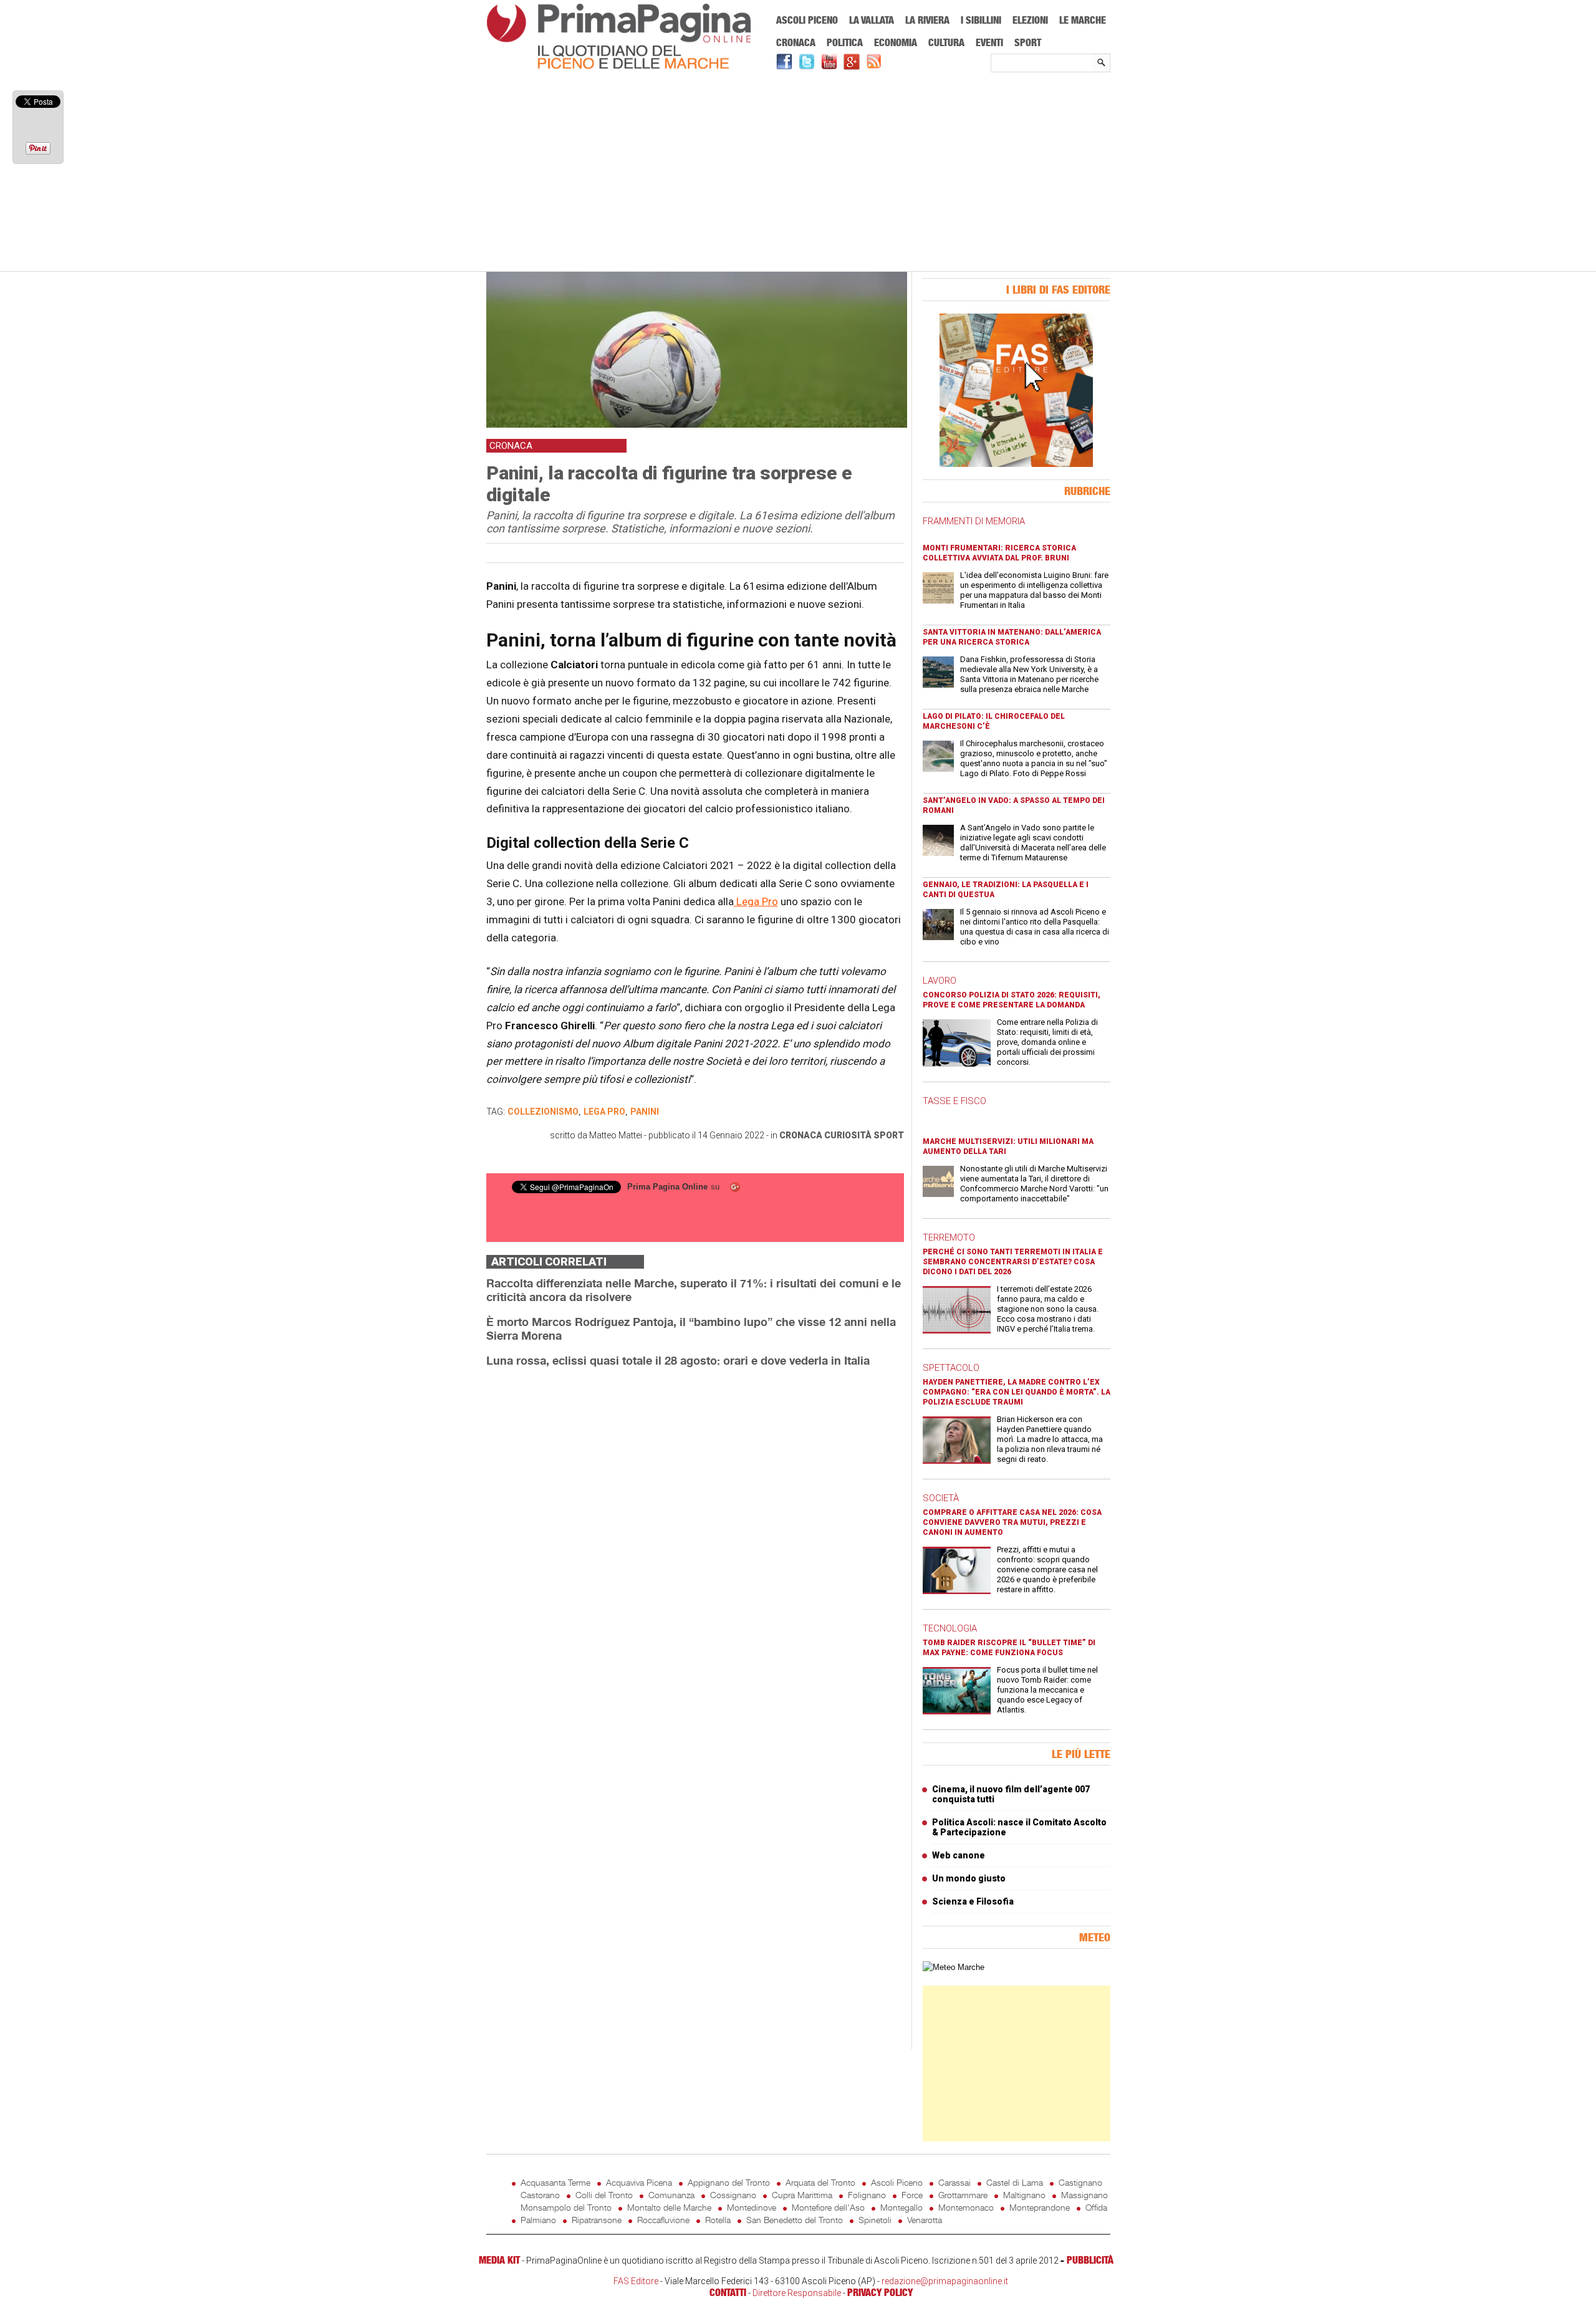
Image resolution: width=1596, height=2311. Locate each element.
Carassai (954, 2182)
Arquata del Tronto (820, 2182)
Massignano (1084, 2195)
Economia (896, 42)
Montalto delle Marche (669, 2207)
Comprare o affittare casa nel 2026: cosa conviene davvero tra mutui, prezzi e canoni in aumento (1012, 1522)
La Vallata (872, 20)
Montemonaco (966, 2207)
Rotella (718, 2220)
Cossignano (733, 2195)
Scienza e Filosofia (973, 1901)
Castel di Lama (1015, 2182)
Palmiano (538, 2220)
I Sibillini (981, 20)
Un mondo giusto (969, 1878)
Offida (1096, 2207)
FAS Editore (636, 2281)
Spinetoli (875, 2220)
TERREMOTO (949, 1237)
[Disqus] (695, 1534)
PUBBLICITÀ (1090, 2260)
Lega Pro (756, 901)
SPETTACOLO (951, 1368)
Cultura (946, 42)
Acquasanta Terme (555, 2182)
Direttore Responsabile (797, 2293)
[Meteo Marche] (954, 1967)
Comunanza (671, 2195)
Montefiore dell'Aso (828, 2207)
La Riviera (927, 20)
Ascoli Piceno (807, 20)
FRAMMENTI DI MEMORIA (974, 521)
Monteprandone (1040, 2207)
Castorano (540, 2195)
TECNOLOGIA (950, 1628)
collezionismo (543, 1112)
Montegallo (901, 2207)
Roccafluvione (663, 2220)
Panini (645, 1112)
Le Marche (1083, 20)
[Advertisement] (798, 173)
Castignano (1080, 2182)
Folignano (867, 2195)
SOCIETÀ (941, 1498)
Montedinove (752, 2207)
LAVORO (940, 981)
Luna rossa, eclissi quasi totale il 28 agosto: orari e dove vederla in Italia (678, 1360)
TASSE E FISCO (954, 1101)
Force (912, 2195)
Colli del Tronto (604, 2195)
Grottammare (963, 2195)
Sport (1028, 42)
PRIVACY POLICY (880, 2292)
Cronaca (796, 42)
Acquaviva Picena (639, 2182)
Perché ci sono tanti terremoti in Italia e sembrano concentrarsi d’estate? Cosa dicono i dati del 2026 (1013, 1262)
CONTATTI (728, 2292)
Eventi (989, 42)
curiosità (848, 1135)
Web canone (959, 1855)
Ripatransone (597, 2220)
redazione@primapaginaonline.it (945, 2281)
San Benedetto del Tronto (795, 2220)
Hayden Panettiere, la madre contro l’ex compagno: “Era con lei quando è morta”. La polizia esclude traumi (1017, 1392)
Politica (845, 42)
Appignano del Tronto (729, 2182)
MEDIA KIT (499, 2260)
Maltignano (1024, 2195)
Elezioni (1030, 20)
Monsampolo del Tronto (566, 2207)
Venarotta (925, 2220)
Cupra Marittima (802, 2195)
